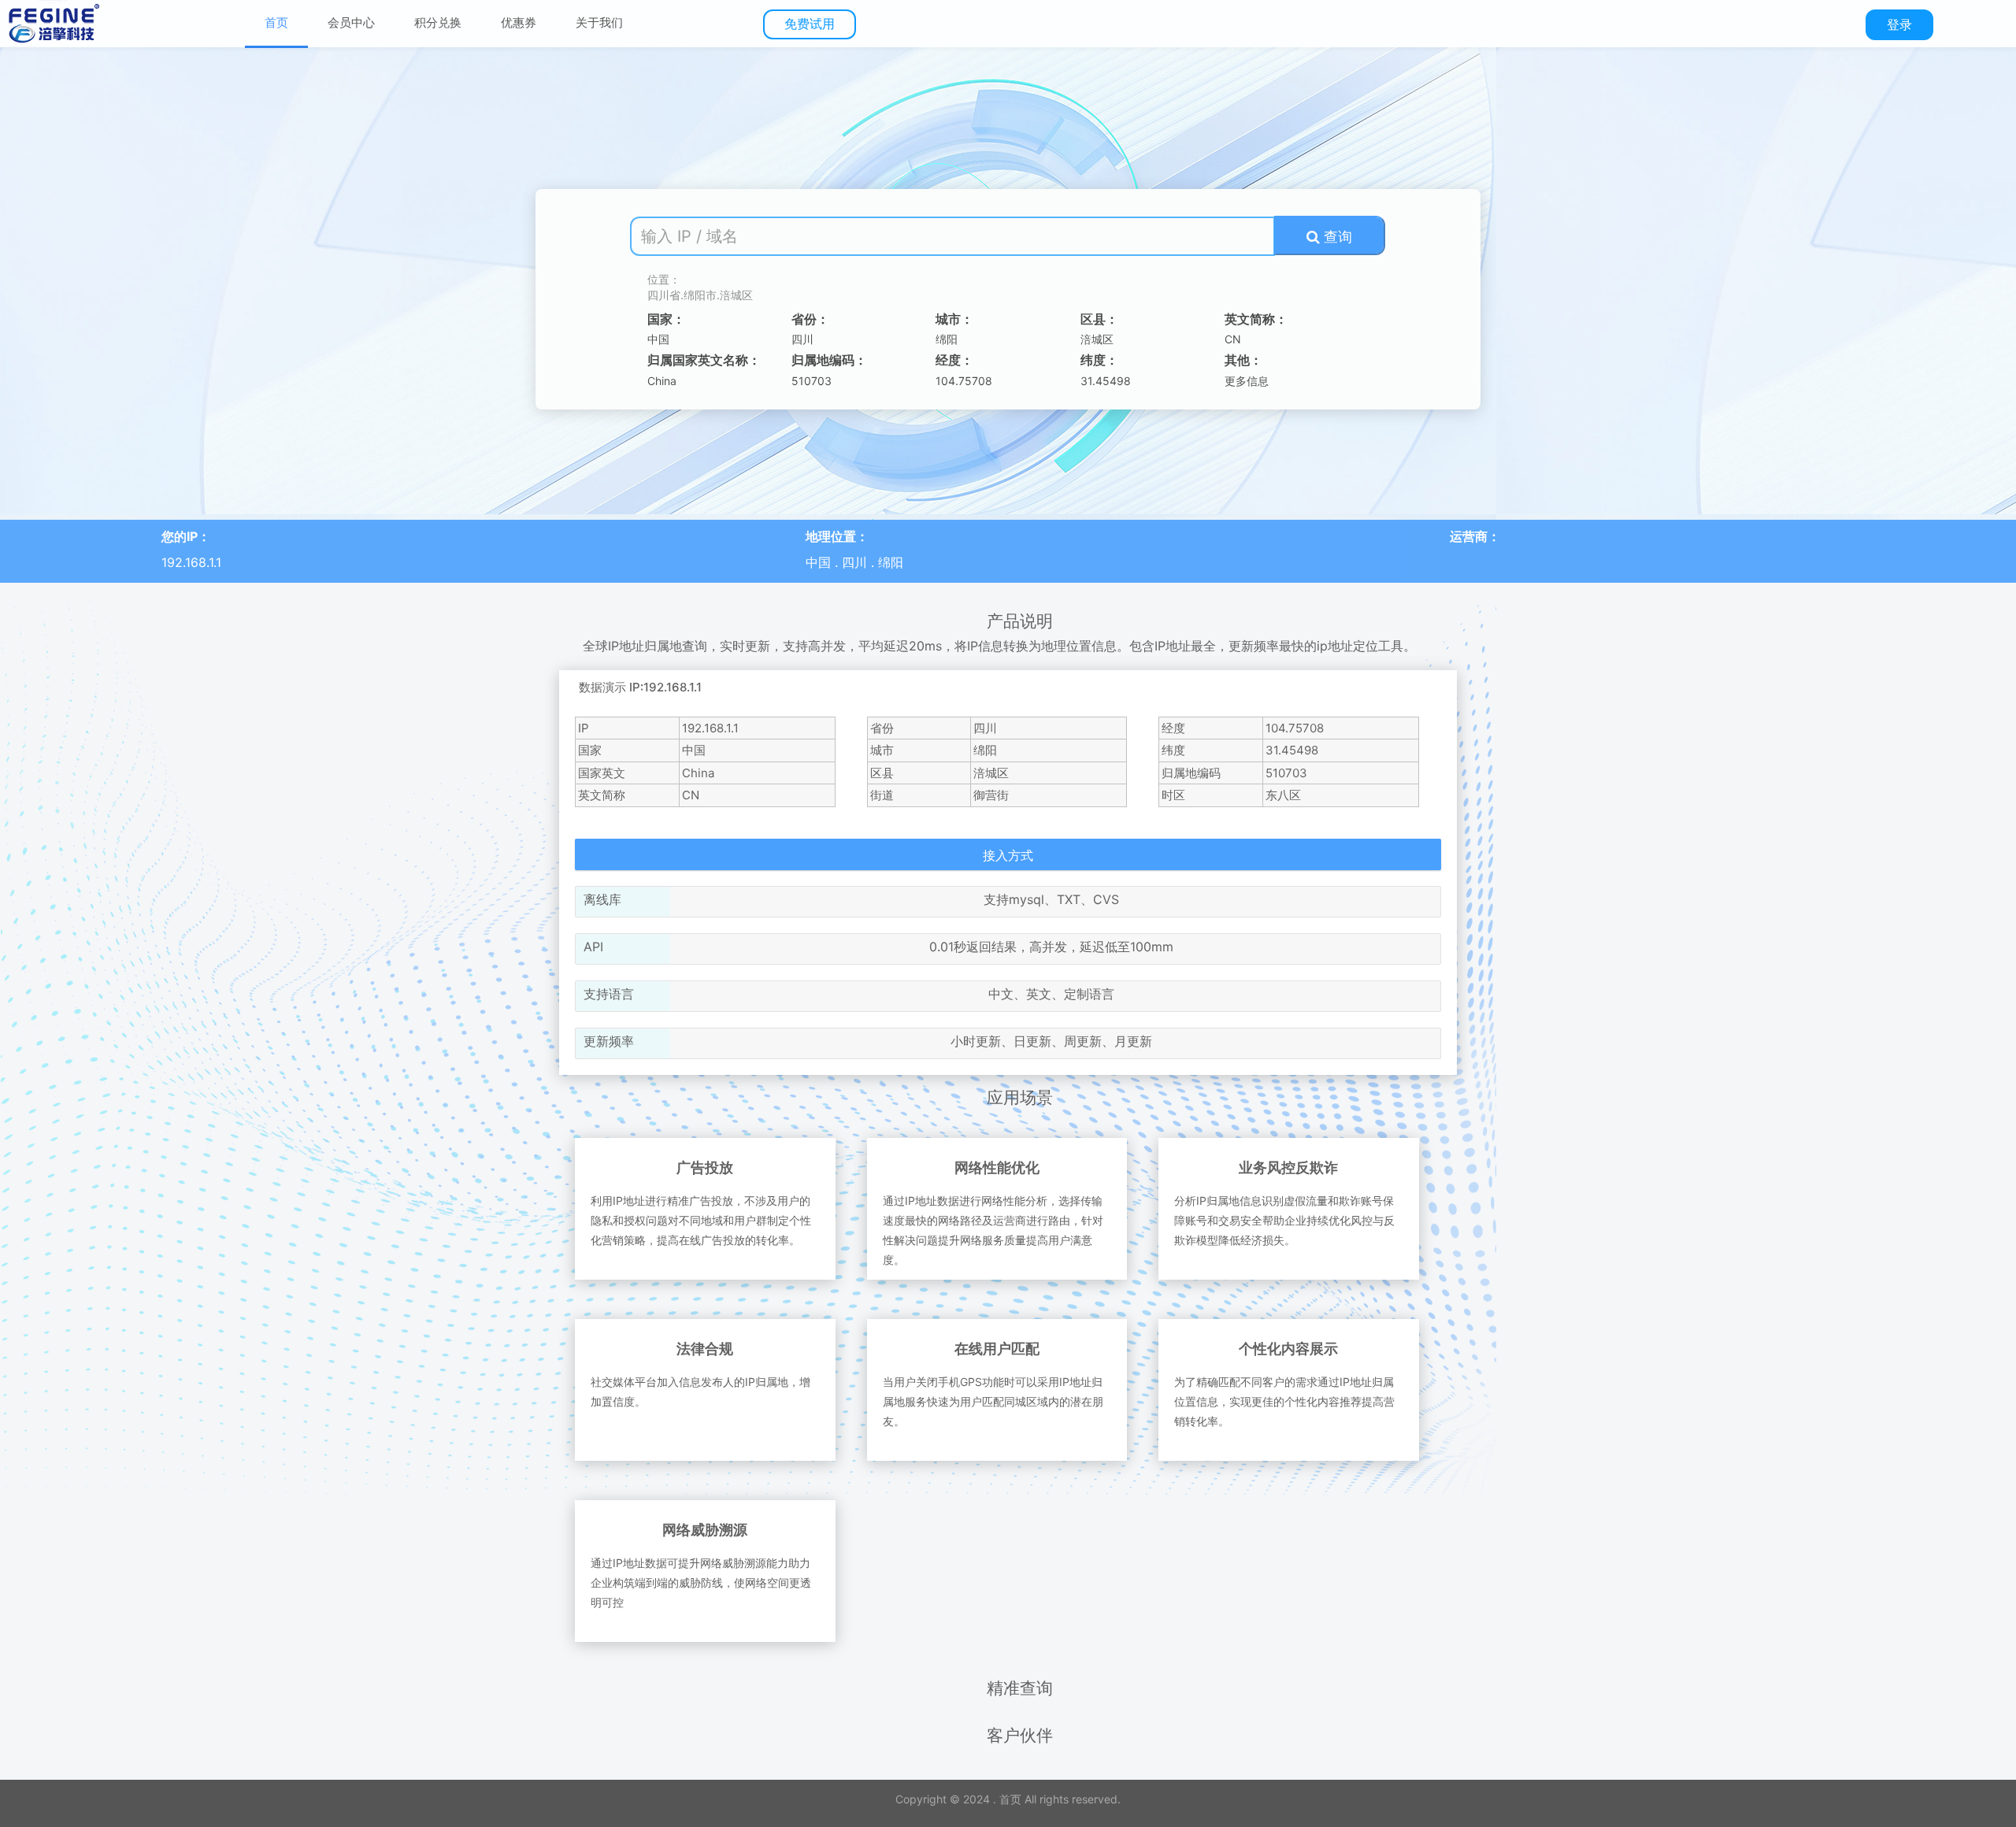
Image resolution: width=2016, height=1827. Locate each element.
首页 (276, 22)
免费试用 (810, 24)
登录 (1899, 24)
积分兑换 (438, 22)
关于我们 (599, 22)
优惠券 (519, 22)
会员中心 (351, 22)
